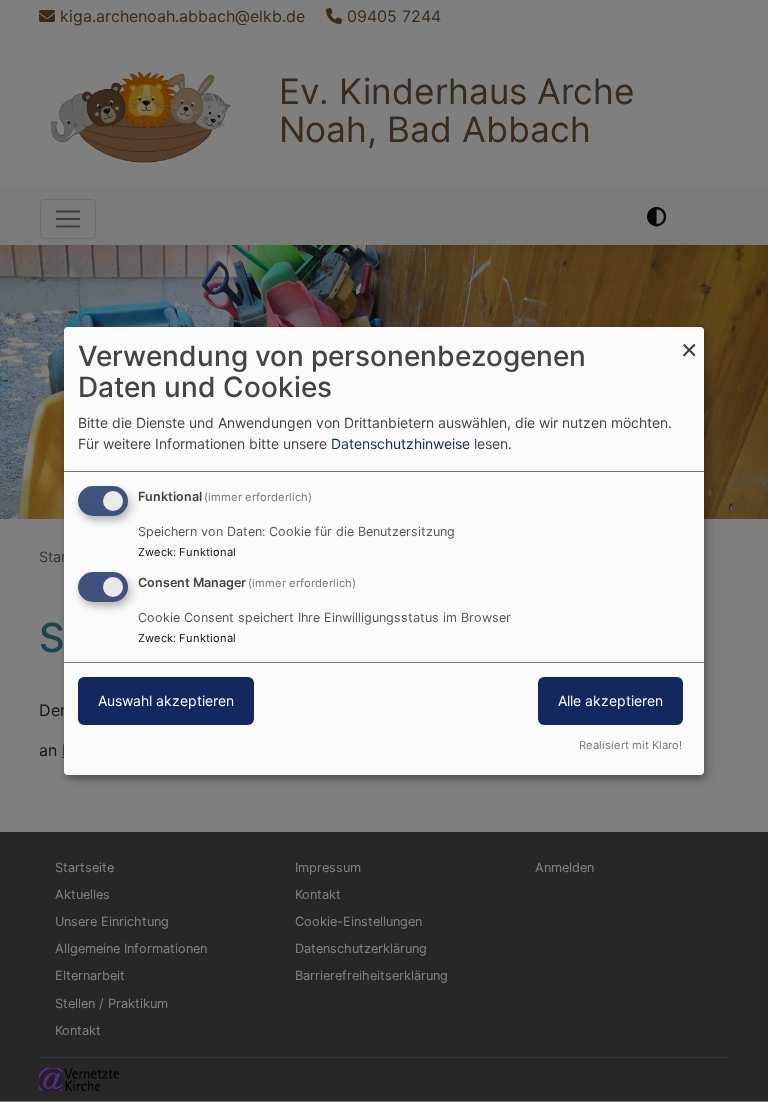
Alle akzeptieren (610, 700)
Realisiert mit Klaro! (630, 745)
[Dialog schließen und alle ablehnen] (689, 339)
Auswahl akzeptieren (166, 700)
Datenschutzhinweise (400, 443)
